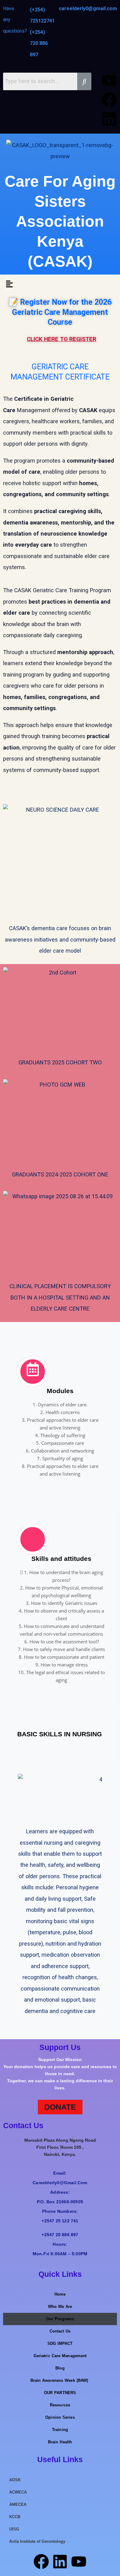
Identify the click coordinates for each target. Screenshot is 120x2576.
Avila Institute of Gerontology (37, 2541)
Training (60, 2430)
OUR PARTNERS (60, 2393)
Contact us (60, 2331)
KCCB (15, 2517)
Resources (60, 2405)
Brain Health (60, 2442)
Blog (60, 2368)
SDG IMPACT (60, 2343)
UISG (14, 2529)
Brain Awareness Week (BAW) (60, 2380)
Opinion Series (60, 2417)
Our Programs (60, 2319)
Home (60, 2294)
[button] (9, 284)
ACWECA (18, 2492)
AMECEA (18, 2504)
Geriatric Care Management (60, 2356)
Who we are (60, 2307)
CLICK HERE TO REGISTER (62, 339)
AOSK (15, 2480)
